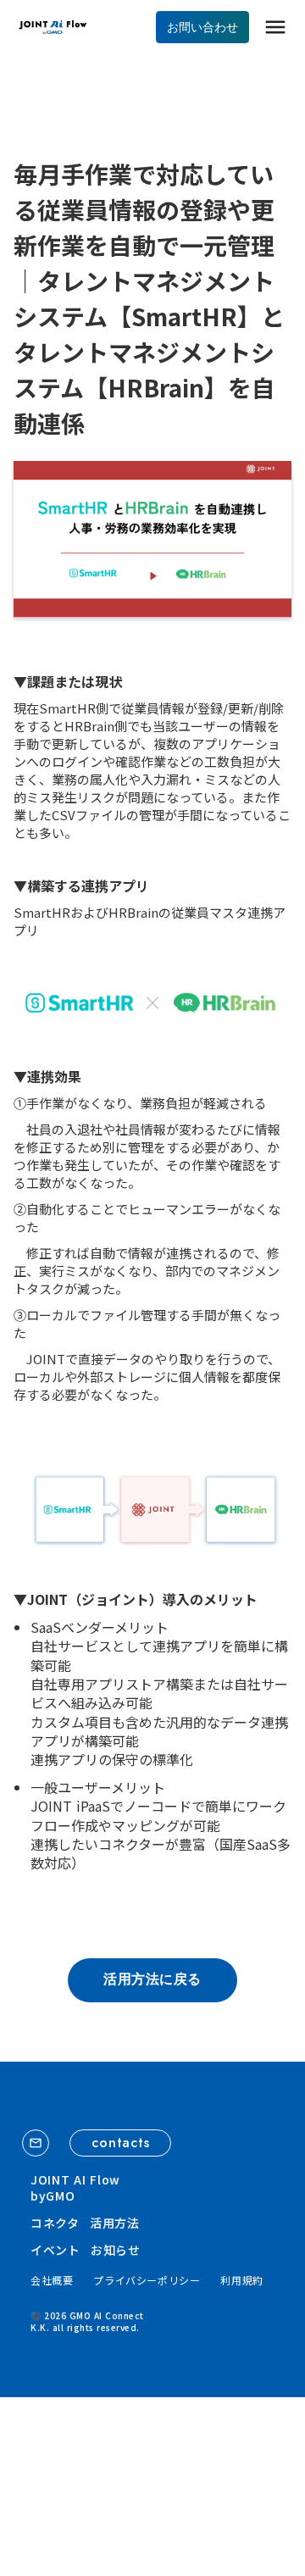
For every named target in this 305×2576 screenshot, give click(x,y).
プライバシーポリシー (147, 2280)
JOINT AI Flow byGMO (75, 2188)
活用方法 (115, 2223)
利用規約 (241, 2280)
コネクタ (55, 2223)
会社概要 (52, 2280)
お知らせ (116, 2250)
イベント (55, 2250)
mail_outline (36, 2143)
